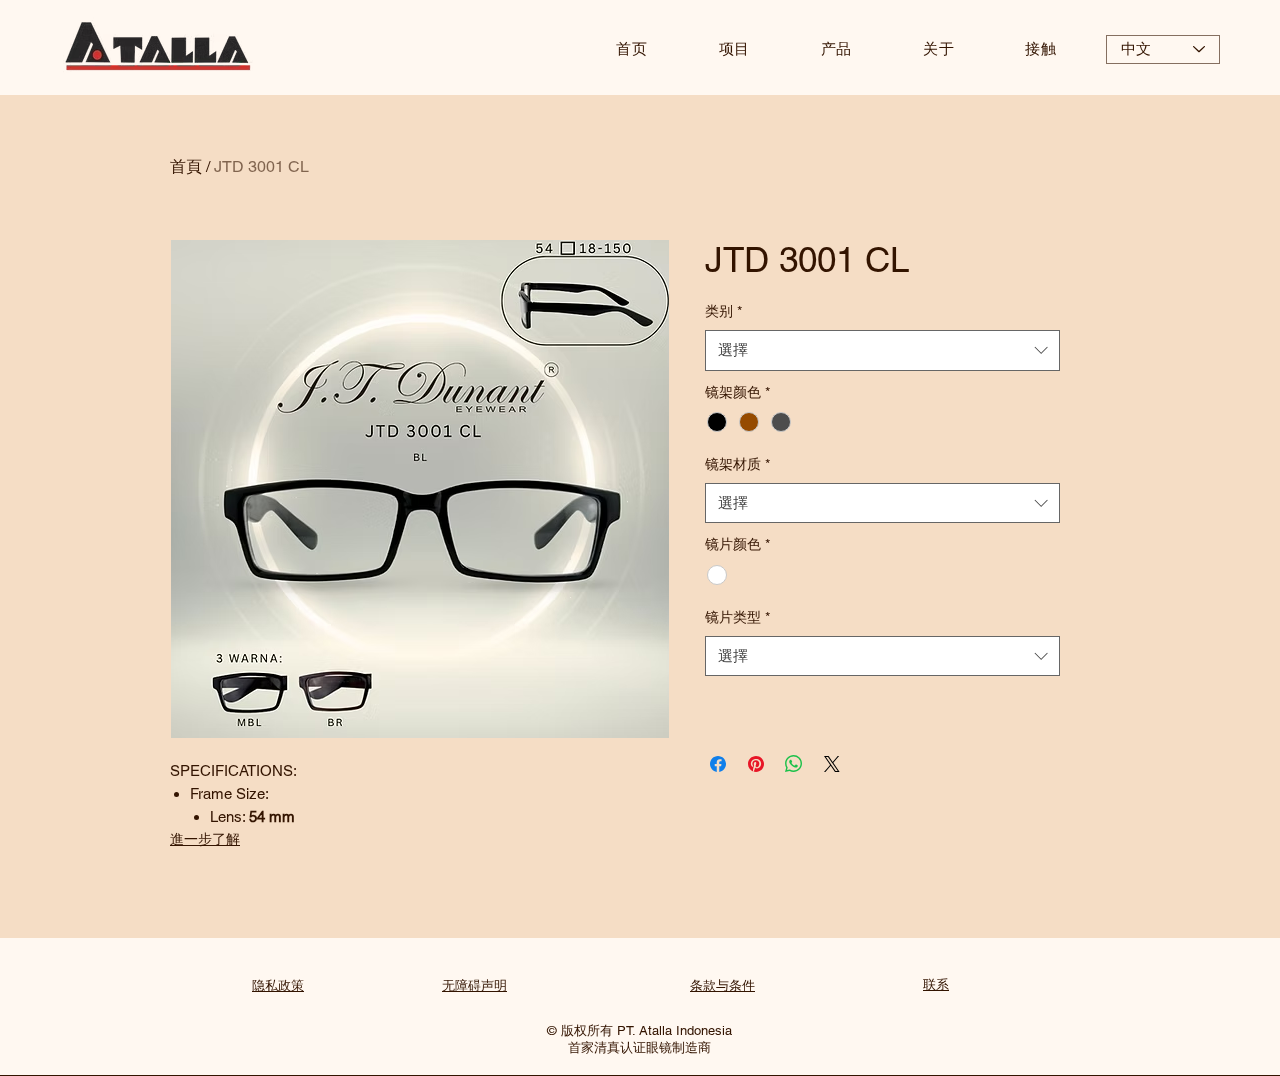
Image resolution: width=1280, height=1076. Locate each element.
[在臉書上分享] (718, 764)
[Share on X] (832, 764)
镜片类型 (737, 617)
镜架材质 (737, 464)
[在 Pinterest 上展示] (756, 764)
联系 (936, 984)
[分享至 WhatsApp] (794, 764)
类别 (723, 311)
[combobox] (882, 350)
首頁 (186, 166)
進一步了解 (205, 839)
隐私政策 (278, 985)
